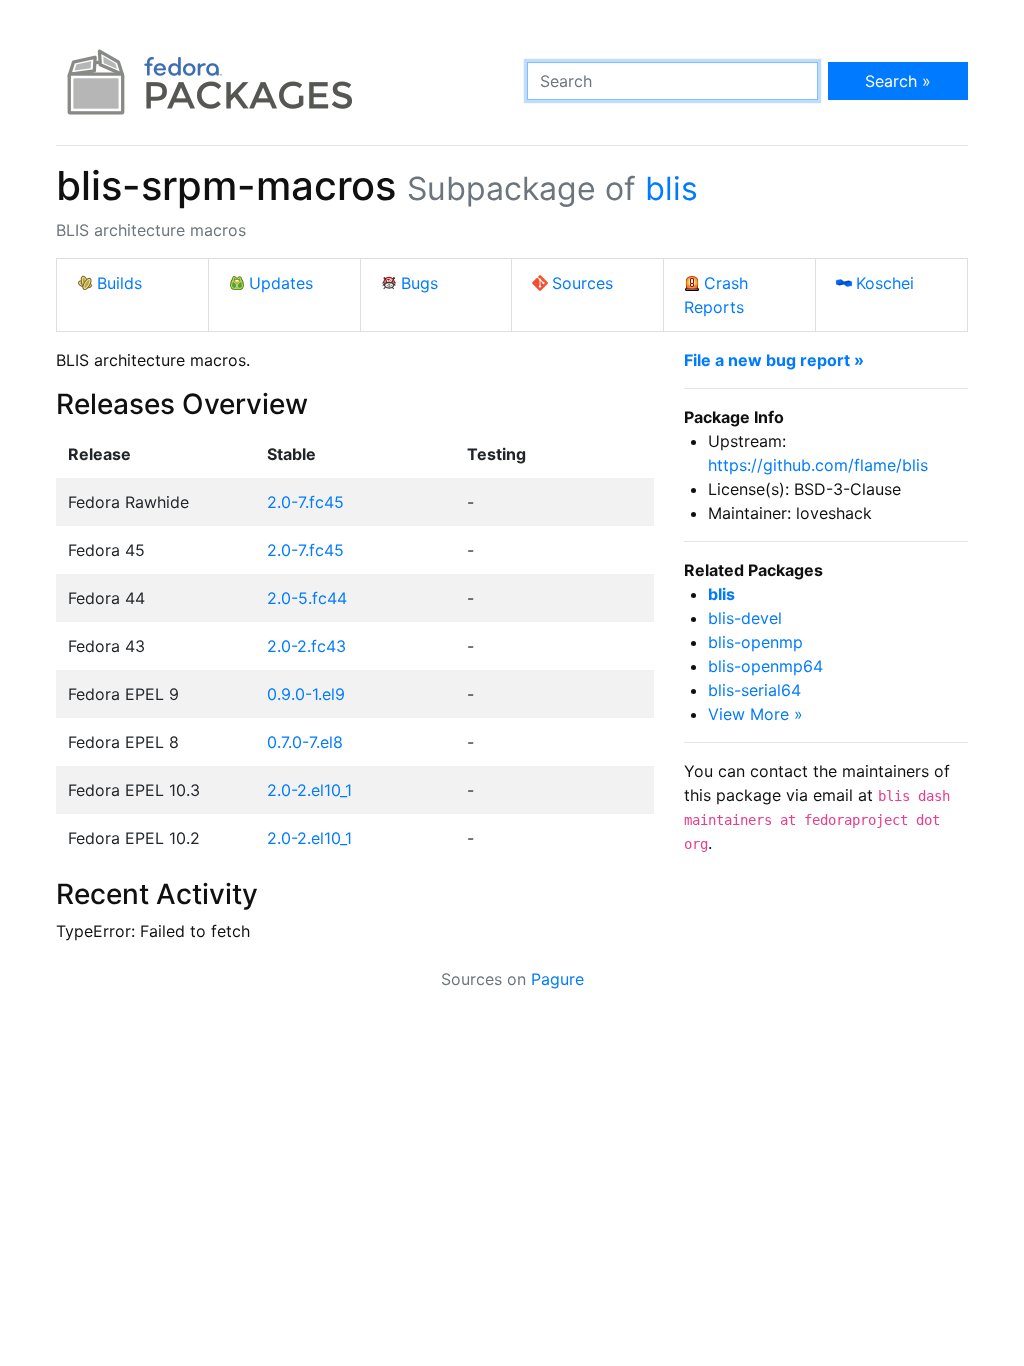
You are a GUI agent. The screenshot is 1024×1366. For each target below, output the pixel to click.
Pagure (557, 979)
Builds (119, 283)
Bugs (419, 283)
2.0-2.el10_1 (309, 790)
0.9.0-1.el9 (306, 694)
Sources (582, 283)
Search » (898, 81)
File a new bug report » (774, 360)
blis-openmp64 (765, 666)
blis (671, 188)
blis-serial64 (754, 690)
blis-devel (745, 618)
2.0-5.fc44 (307, 598)
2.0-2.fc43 (306, 646)
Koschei (885, 283)
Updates (281, 283)
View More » (755, 714)
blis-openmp (755, 642)
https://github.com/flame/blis (818, 465)
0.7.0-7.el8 (305, 742)
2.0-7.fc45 (305, 502)
